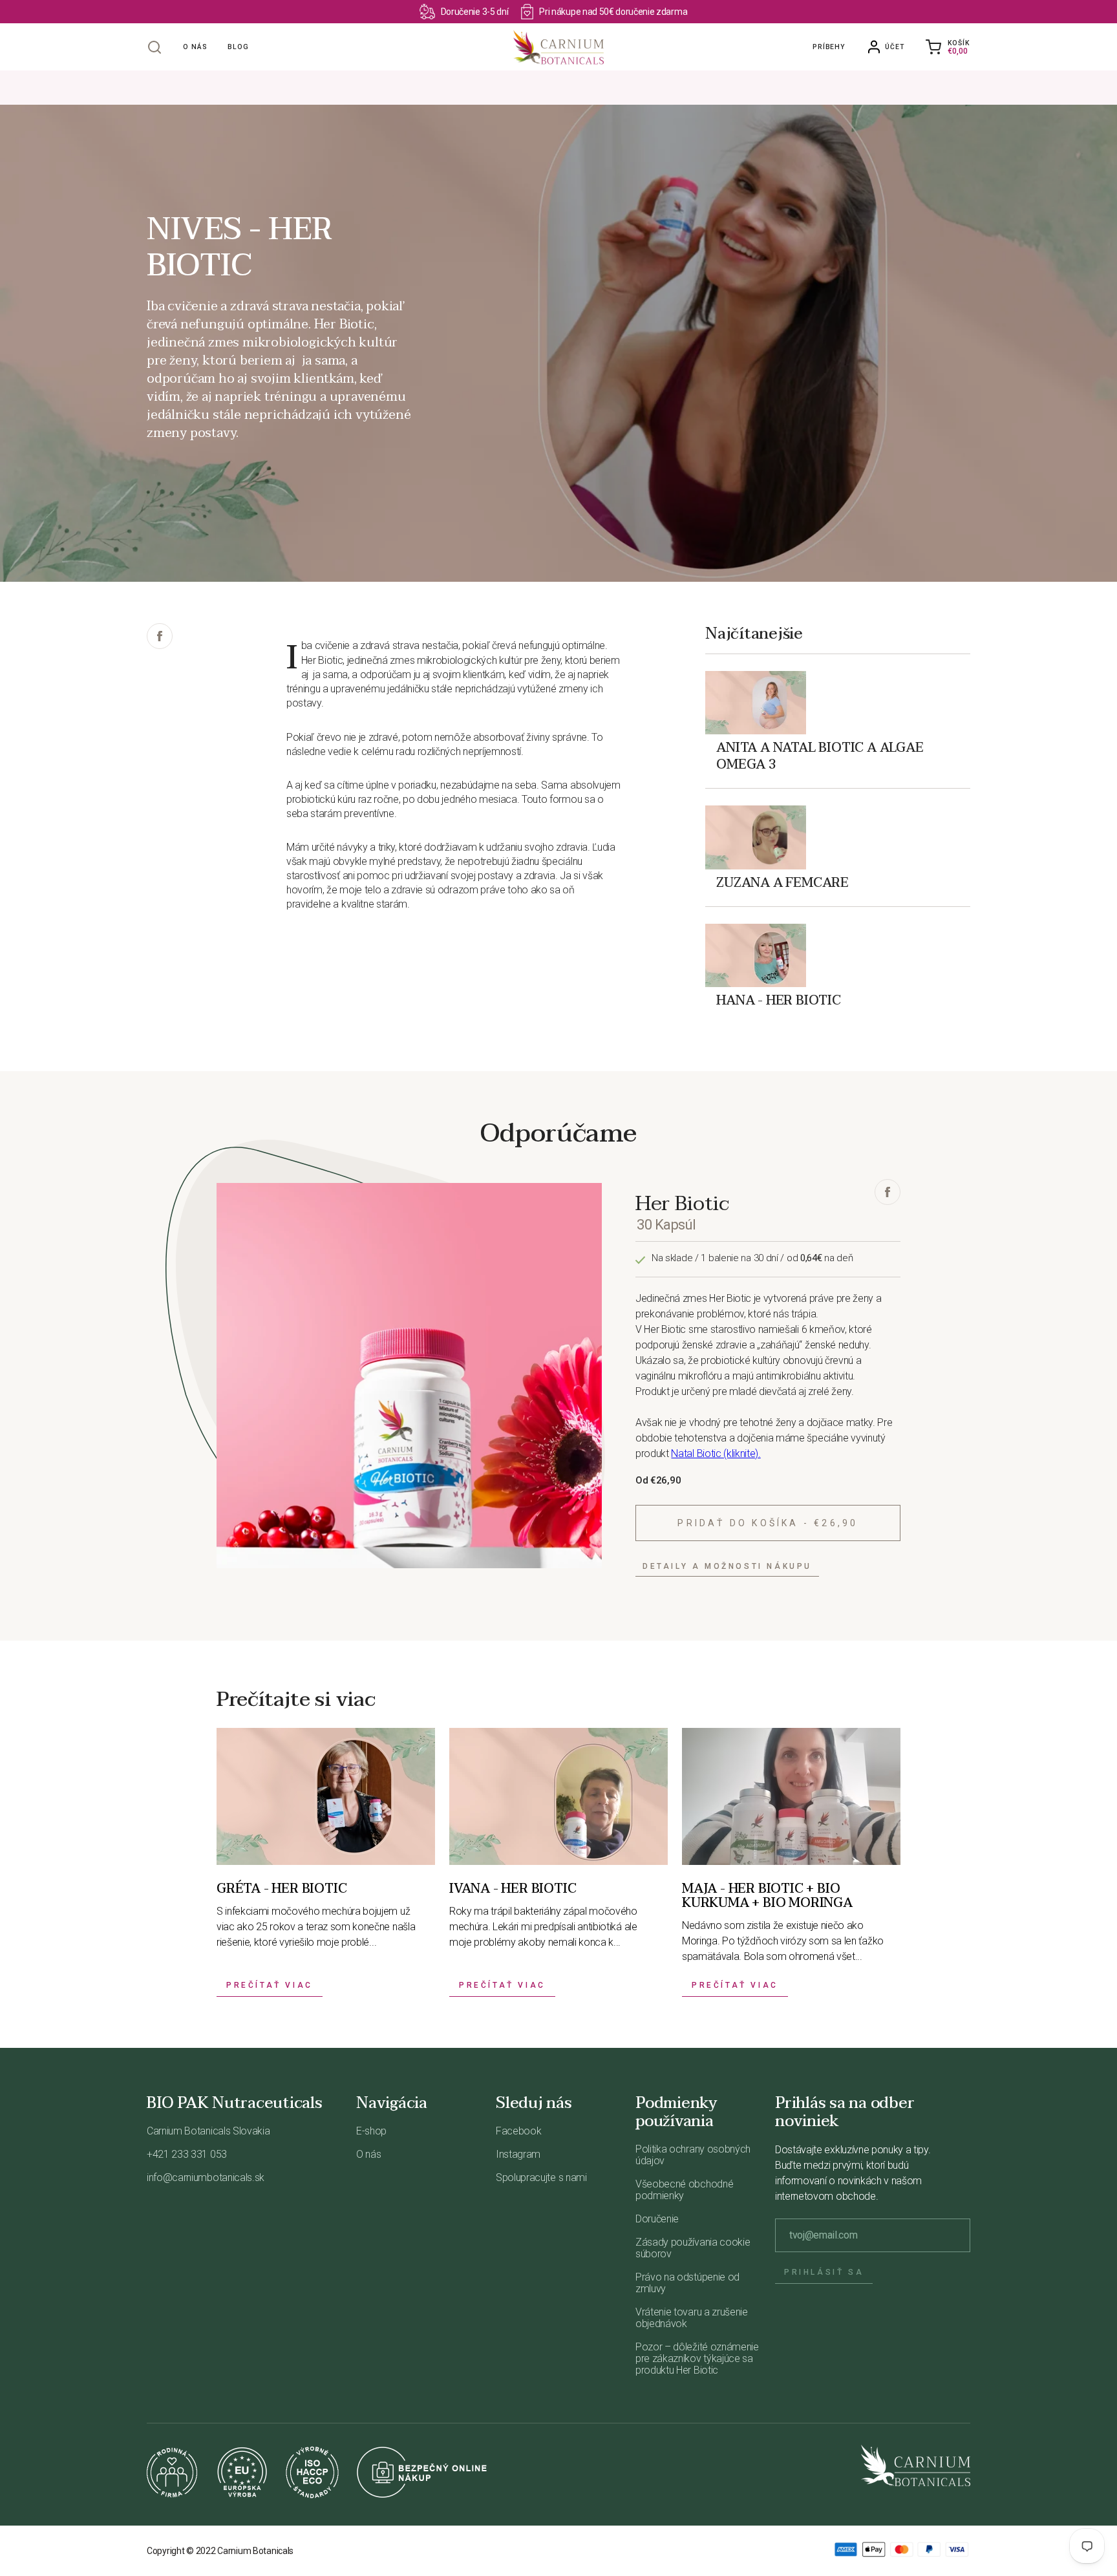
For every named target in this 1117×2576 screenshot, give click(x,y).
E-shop (371, 2131)
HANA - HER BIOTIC (779, 999)
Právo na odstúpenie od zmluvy (687, 2283)
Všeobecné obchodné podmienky (684, 2190)
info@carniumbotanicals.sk (206, 2177)
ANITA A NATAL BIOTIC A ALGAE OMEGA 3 (820, 755)
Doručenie (657, 2219)
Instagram (518, 2154)
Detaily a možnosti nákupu (727, 1566)
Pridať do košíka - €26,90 (768, 1523)
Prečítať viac (270, 1985)
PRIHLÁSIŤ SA (824, 2272)
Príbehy (829, 47)
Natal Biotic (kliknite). (716, 1453)
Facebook (518, 2131)
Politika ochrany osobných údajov (693, 2155)
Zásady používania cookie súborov (693, 2248)
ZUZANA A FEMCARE (782, 882)
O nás (195, 47)
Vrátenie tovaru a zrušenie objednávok (692, 2318)
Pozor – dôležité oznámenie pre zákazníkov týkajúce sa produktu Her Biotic (697, 2358)
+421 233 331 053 (187, 2154)
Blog (238, 47)
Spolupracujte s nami (541, 2177)
